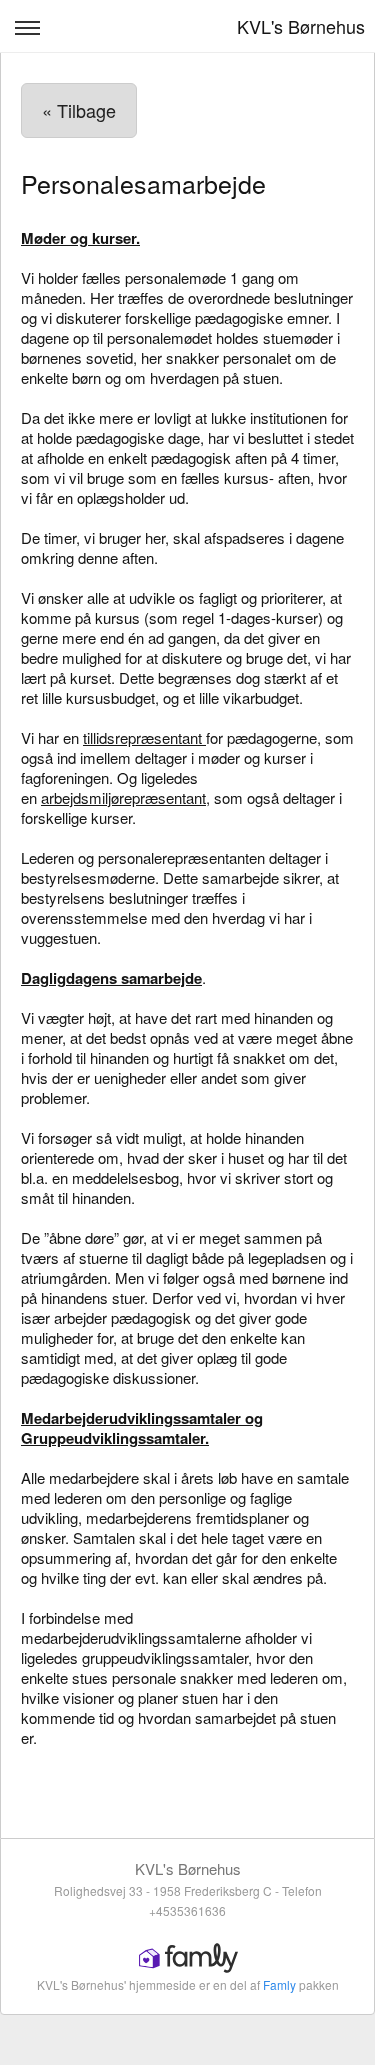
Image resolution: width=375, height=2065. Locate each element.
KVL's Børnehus (301, 26)
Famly (279, 1984)
